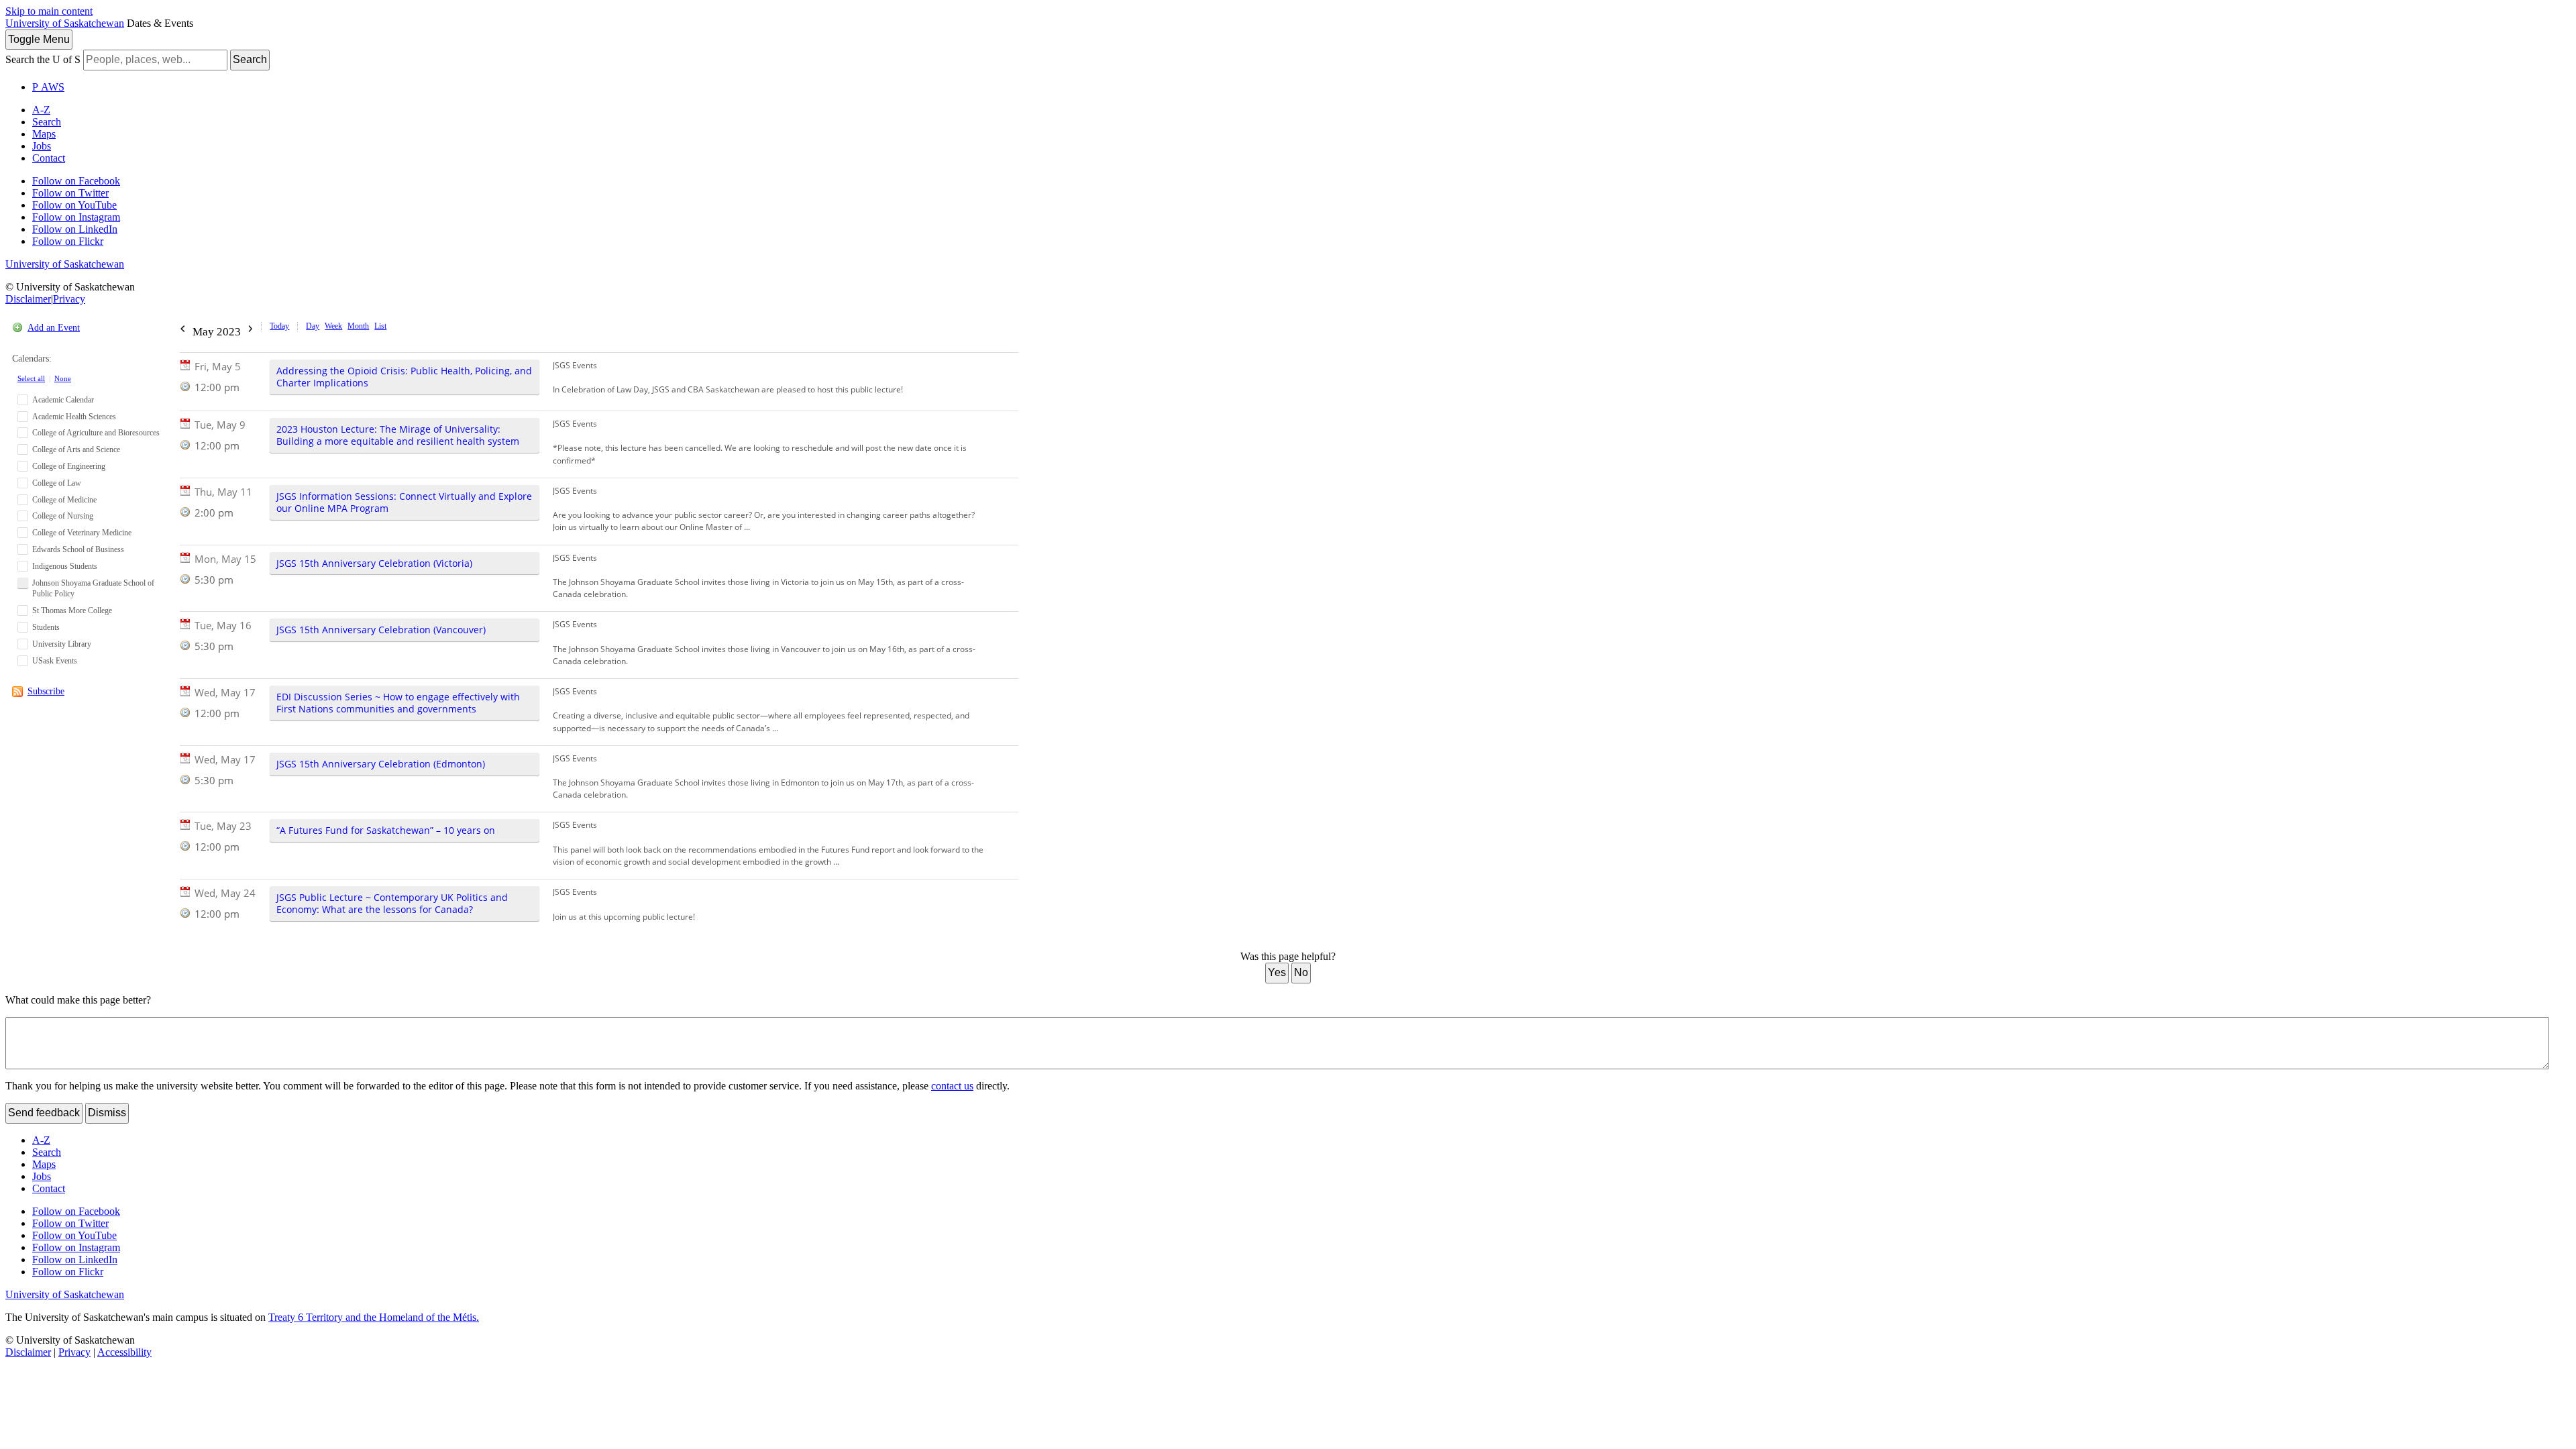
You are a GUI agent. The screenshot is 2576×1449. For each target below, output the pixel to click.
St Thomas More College (72, 610)
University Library (62, 644)
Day (313, 326)
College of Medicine (64, 500)
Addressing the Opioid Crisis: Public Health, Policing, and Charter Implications (404, 377)
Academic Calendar (63, 400)
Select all (31, 378)
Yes (1277, 972)
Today (279, 326)
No (1301, 972)
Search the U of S (43, 59)
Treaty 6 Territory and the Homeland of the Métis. (374, 1317)
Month (358, 326)
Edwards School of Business (78, 549)
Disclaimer (28, 299)
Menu (39, 39)
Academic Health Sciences (74, 417)
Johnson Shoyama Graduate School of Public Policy (93, 589)
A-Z (41, 110)
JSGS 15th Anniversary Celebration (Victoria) (374, 563)
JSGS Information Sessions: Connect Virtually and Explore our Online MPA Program (404, 502)
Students (46, 627)
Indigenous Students (65, 566)
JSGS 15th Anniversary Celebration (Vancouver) (381, 630)
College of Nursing (63, 516)
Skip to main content (49, 11)
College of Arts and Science (76, 449)
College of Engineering (69, 466)
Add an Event (54, 328)
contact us (952, 1086)
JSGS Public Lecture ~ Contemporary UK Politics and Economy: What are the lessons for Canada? (392, 903)
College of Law (57, 483)
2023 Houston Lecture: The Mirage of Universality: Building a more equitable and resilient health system (398, 435)
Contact (49, 158)
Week (333, 326)
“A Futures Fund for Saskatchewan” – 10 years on (386, 830)
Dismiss (107, 1113)
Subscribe (46, 691)
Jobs (42, 146)
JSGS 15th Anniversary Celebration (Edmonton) (381, 764)
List (380, 326)
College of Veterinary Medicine (82, 533)
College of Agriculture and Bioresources (96, 433)
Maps (44, 134)
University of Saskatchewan (65, 23)
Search (250, 59)
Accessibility (124, 1352)
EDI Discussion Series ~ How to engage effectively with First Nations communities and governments (398, 703)
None (63, 378)
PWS (48, 87)
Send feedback (44, 1113)
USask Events (55, 661)
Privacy (69, 299)
